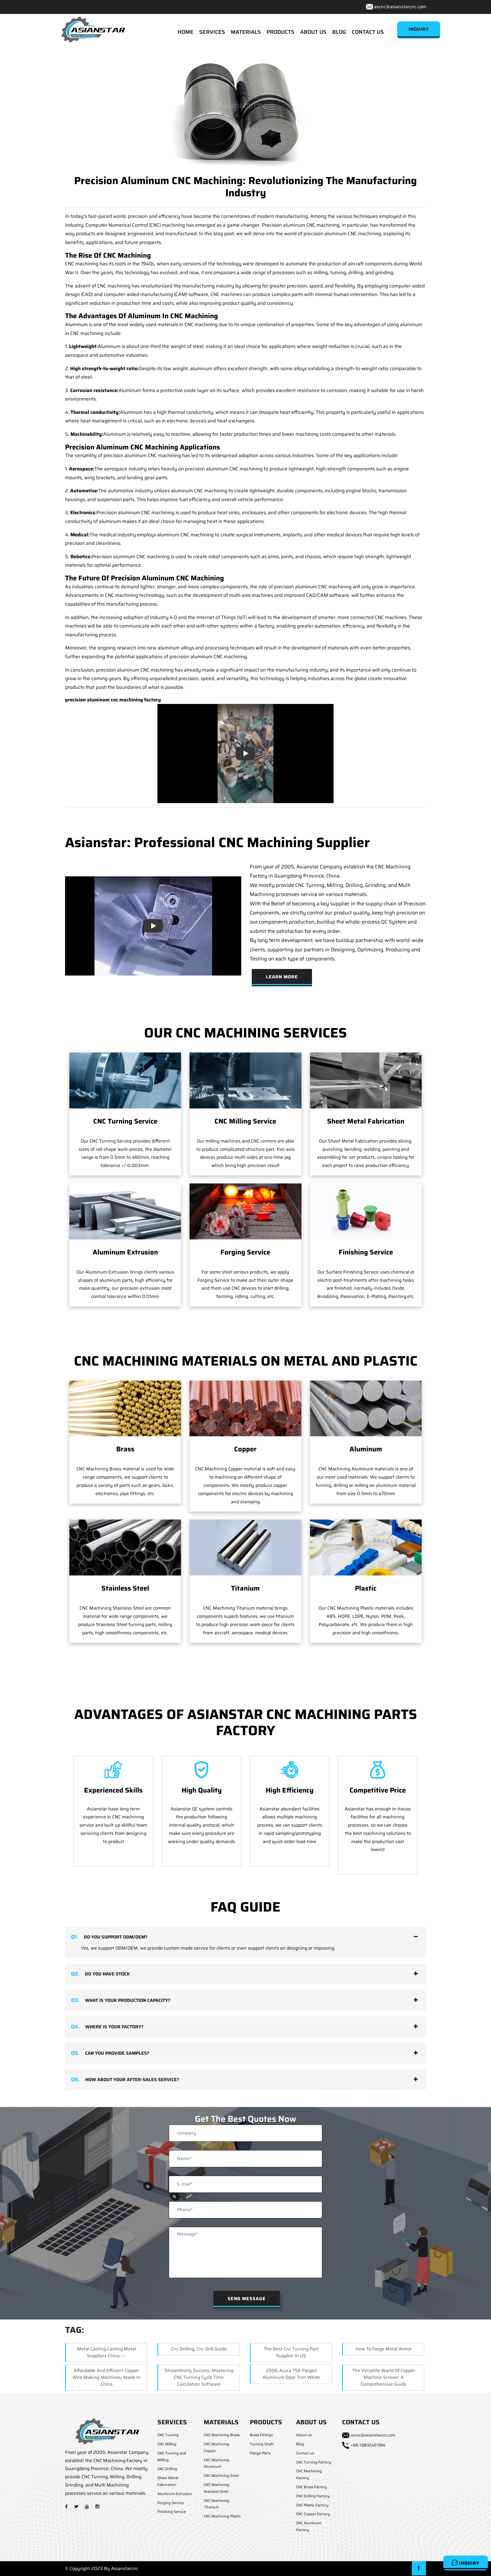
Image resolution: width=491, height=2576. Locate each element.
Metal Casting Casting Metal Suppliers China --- (107, 2352)
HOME (186, 32)
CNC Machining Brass (222, 2435)
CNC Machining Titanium (217, 2504)
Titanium (245, 1588)
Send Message (247, 2299)
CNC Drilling (167, 2469)
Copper (245, 1449)
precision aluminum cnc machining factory (113, 700)
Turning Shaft (262, 2444)
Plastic (366, 1588)
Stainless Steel (125, 1588)
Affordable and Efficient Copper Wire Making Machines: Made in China (107, 2377)
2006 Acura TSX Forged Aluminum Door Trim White (291, 2374)
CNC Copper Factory (313, 2514)
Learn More (282, 977)
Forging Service (245, 1252)
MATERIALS (246, 32)
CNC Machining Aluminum (217, 2463)
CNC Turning (168, 2435)
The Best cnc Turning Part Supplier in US (291, 2352)
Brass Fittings (261, 2435)
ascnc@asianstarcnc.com (400, 7)
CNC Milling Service (245, 1121)
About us (304, 2435)
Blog (300, 2444)
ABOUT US (313, 32)
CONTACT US (368, 32)
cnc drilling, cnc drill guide (199, 2349)
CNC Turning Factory (314, 2462)
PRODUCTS (280, 32)
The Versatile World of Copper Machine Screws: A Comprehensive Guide (384, 2377)
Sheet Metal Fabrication (366, 1121)
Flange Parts (260, 2453)
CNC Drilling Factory (313, 2496)
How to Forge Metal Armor (384, 2349)
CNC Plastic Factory (312, 2505)
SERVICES (212, 32)
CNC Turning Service (125, 1121)
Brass (125, 1449)
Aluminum (366, 1449)
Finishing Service (366, 1252)
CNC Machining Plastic (222, 2516)
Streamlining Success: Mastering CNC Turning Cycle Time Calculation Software (199, 2377)
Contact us (305, 2453)
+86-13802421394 (368, 2445)
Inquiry (469, 2563)
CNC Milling (167, 2444)
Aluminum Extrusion (125, 1252)
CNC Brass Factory (312, 2487)
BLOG (339, 32)
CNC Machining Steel (221, 2476)
